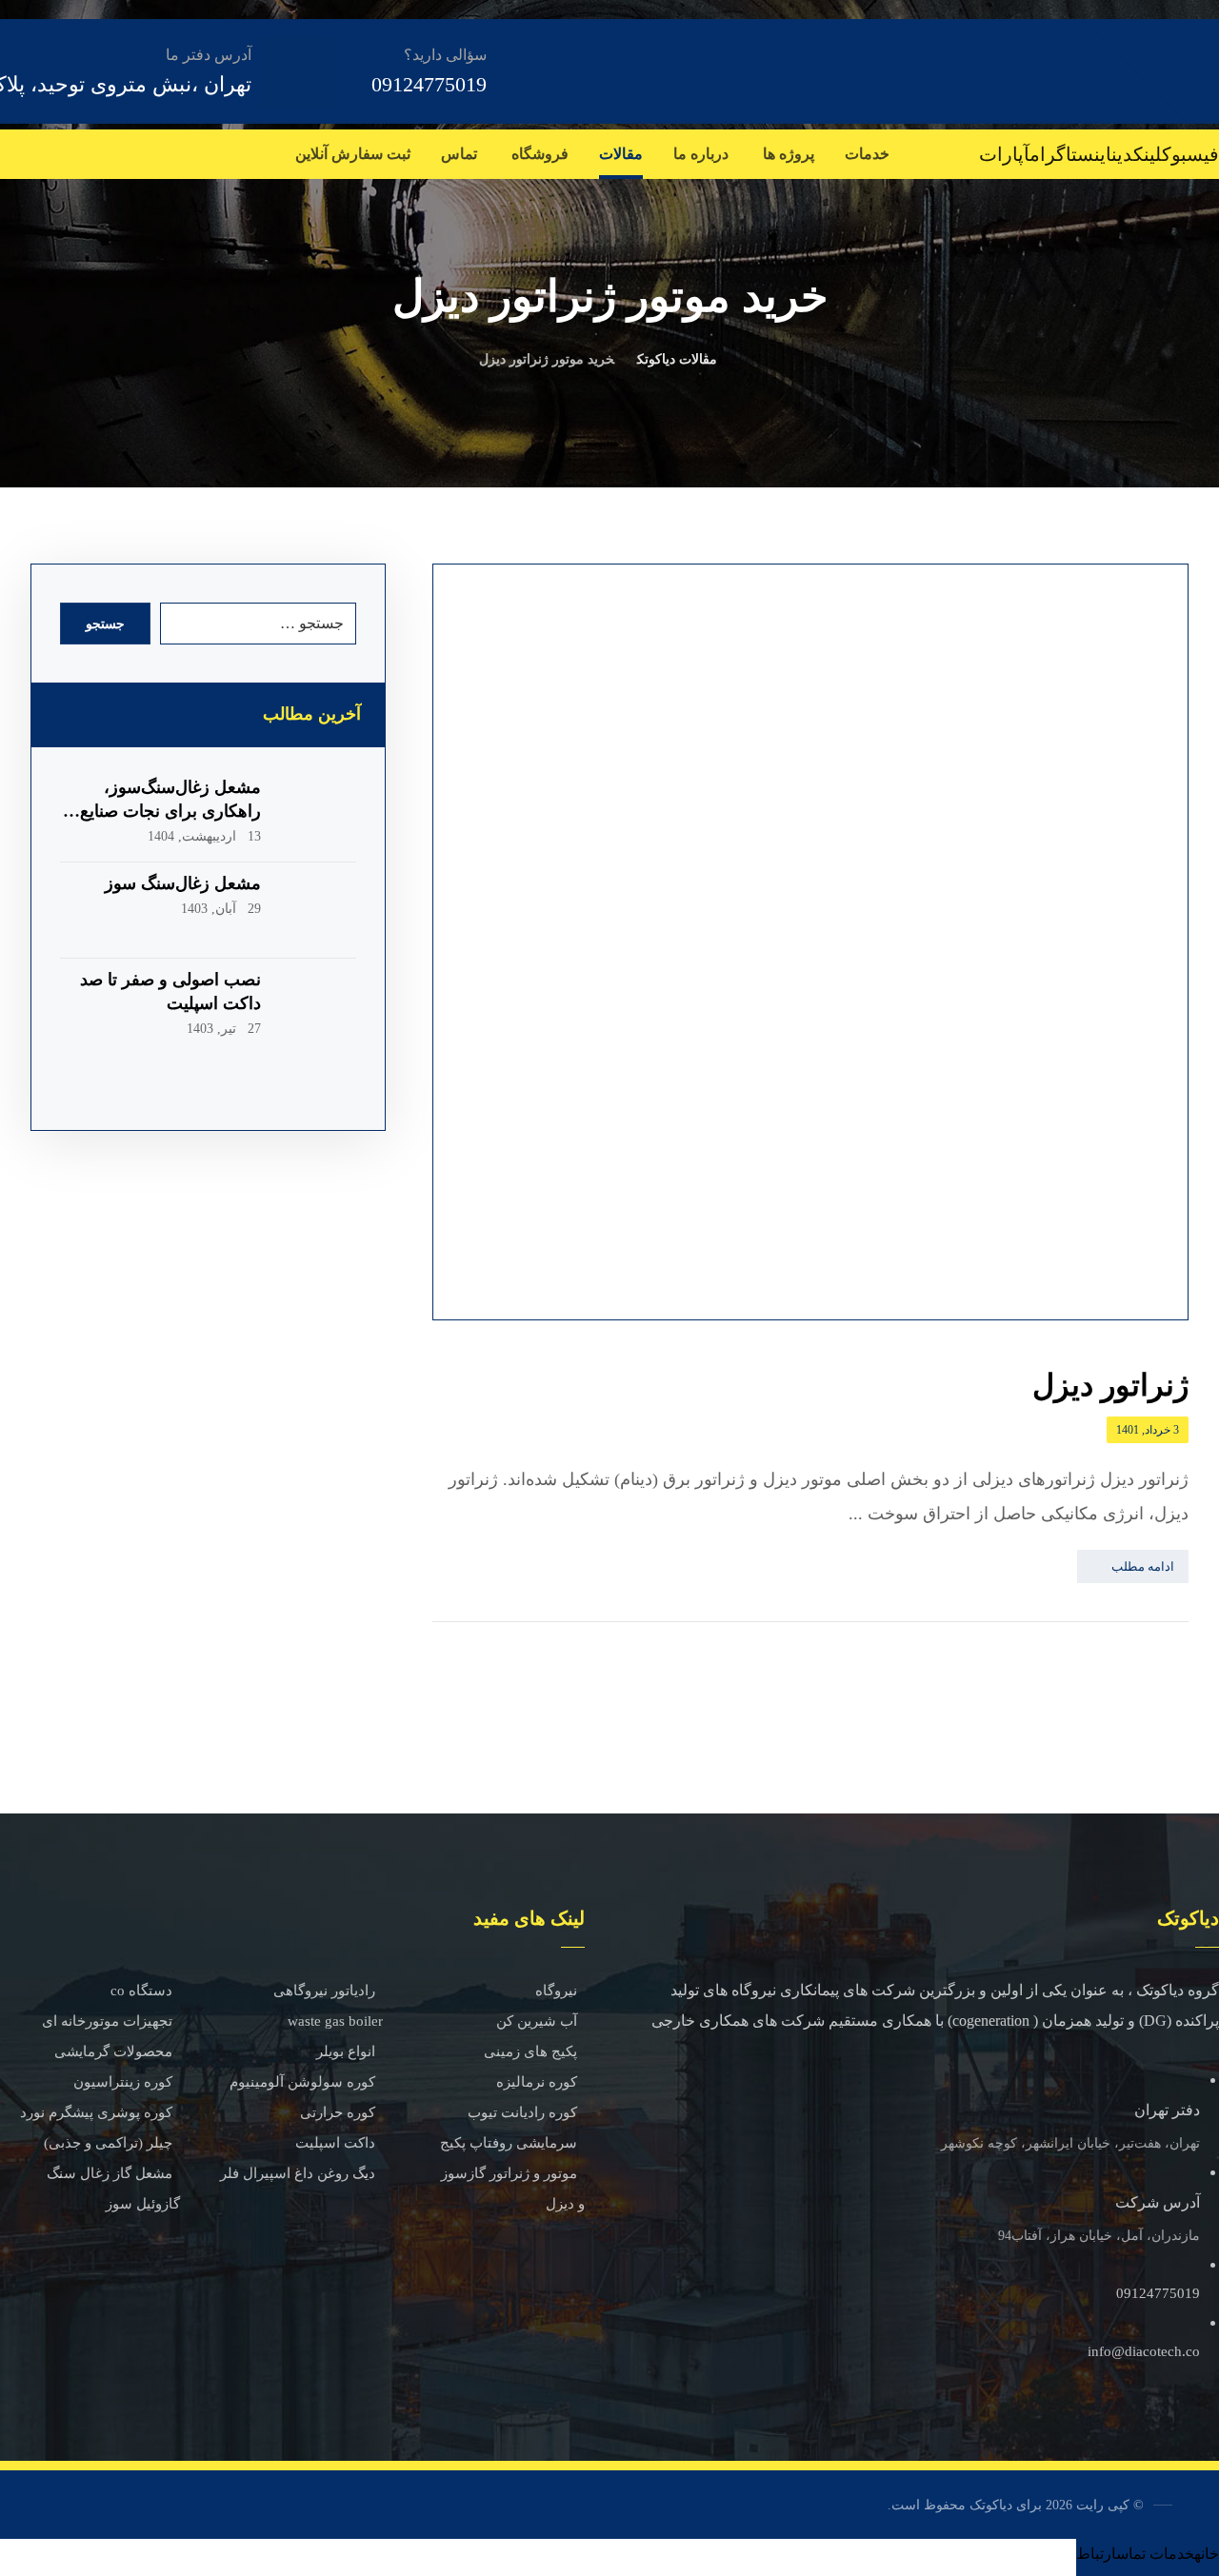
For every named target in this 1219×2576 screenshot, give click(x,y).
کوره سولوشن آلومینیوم (302, 2082)
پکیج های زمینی (530, 2051)
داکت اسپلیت (335, 2143)
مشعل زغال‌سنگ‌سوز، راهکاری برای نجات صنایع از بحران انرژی (161, 811)
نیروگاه (556, 1991)
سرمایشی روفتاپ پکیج (509, 2143)
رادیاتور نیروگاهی (324, 1991)
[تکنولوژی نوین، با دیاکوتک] (1085, 70)
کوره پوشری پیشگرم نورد (96, 2112)
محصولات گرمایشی (113, 2051)
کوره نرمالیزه (537, 2082)
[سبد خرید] (1, 150)
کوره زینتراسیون (123, 2082)
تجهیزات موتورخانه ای (107, 2021)
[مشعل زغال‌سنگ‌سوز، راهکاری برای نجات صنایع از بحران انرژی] (318, 814)
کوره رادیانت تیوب (522, 2112)
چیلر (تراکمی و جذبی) (108, 2143)
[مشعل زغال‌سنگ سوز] (318, 910)
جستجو (105, 624)
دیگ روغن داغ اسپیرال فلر (298, 2173)
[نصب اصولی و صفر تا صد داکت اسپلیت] (318, 1006)
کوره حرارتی (338, 2112)
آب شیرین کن (537, 2021)
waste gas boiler (335, 2021)
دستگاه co (141, 1991)
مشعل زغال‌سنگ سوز (183, 883)
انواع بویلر (346, 2051)
